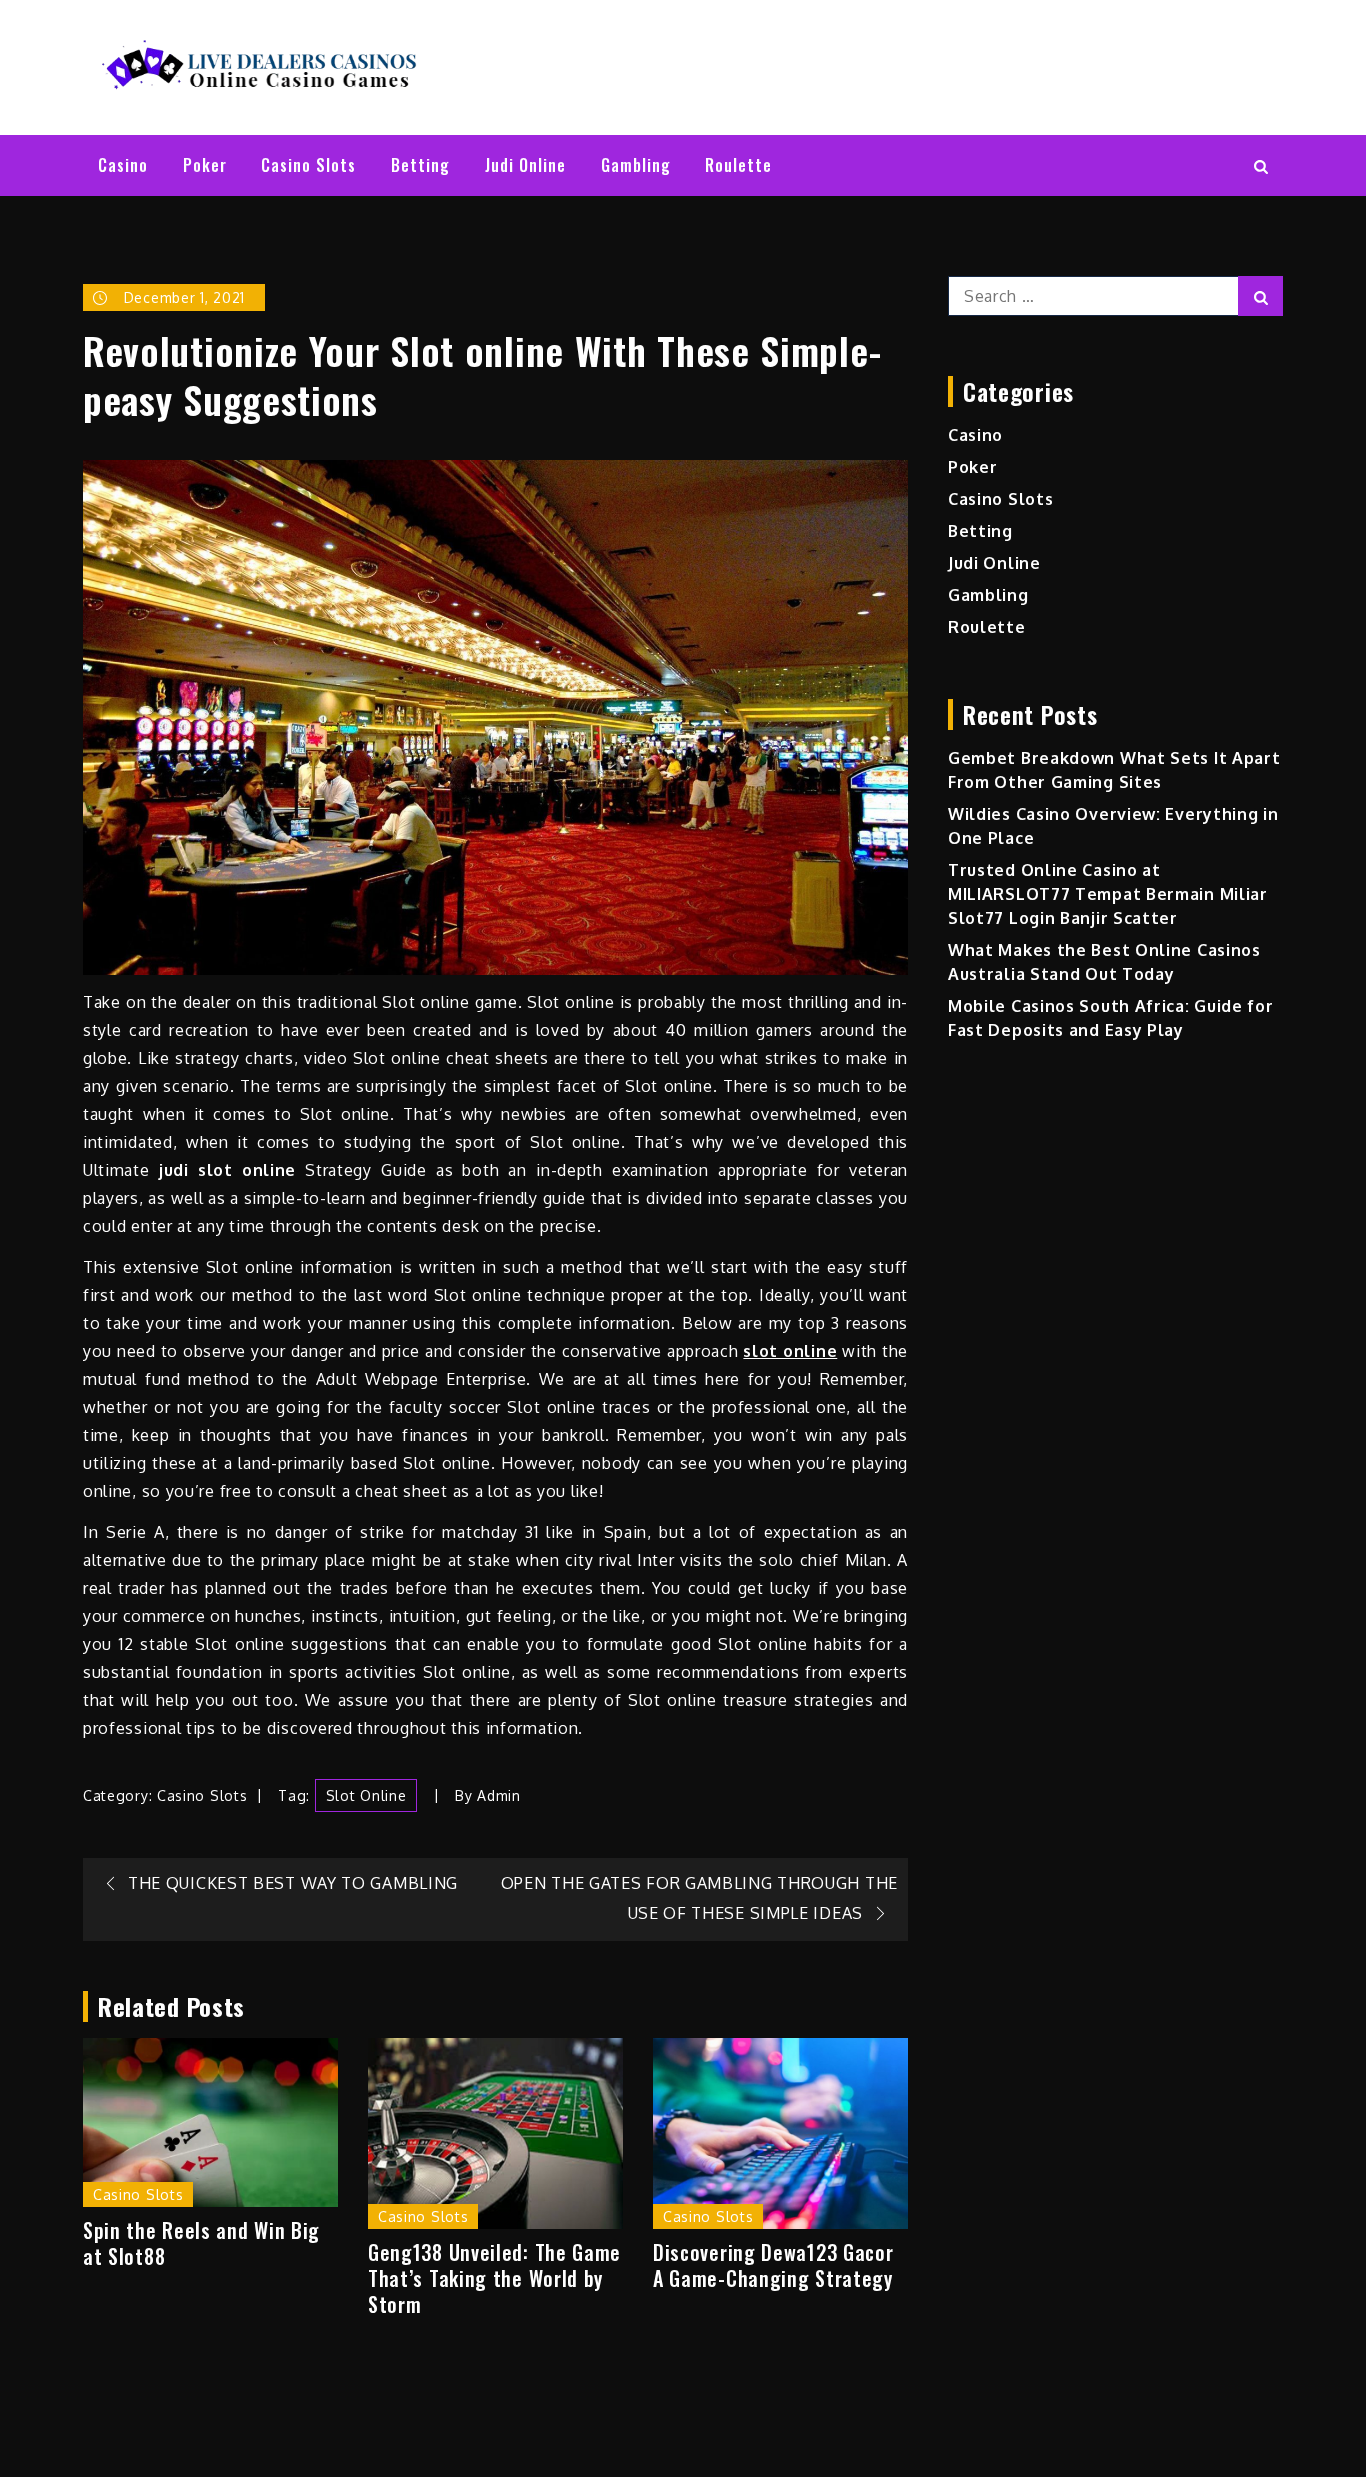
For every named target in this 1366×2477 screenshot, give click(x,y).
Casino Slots (308, 165)
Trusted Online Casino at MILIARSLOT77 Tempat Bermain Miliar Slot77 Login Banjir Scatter (1108, 894)
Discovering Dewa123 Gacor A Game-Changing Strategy (773, 2265)
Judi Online (525, 165)
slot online (366, 1795)
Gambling (636, 165)
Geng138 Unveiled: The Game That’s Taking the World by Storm (494, 2278)
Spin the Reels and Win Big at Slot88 (201, 2243)
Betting (420, 165)
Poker (205, 165)
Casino (123, 165)
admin (499, 1795)
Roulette (738, 165)
